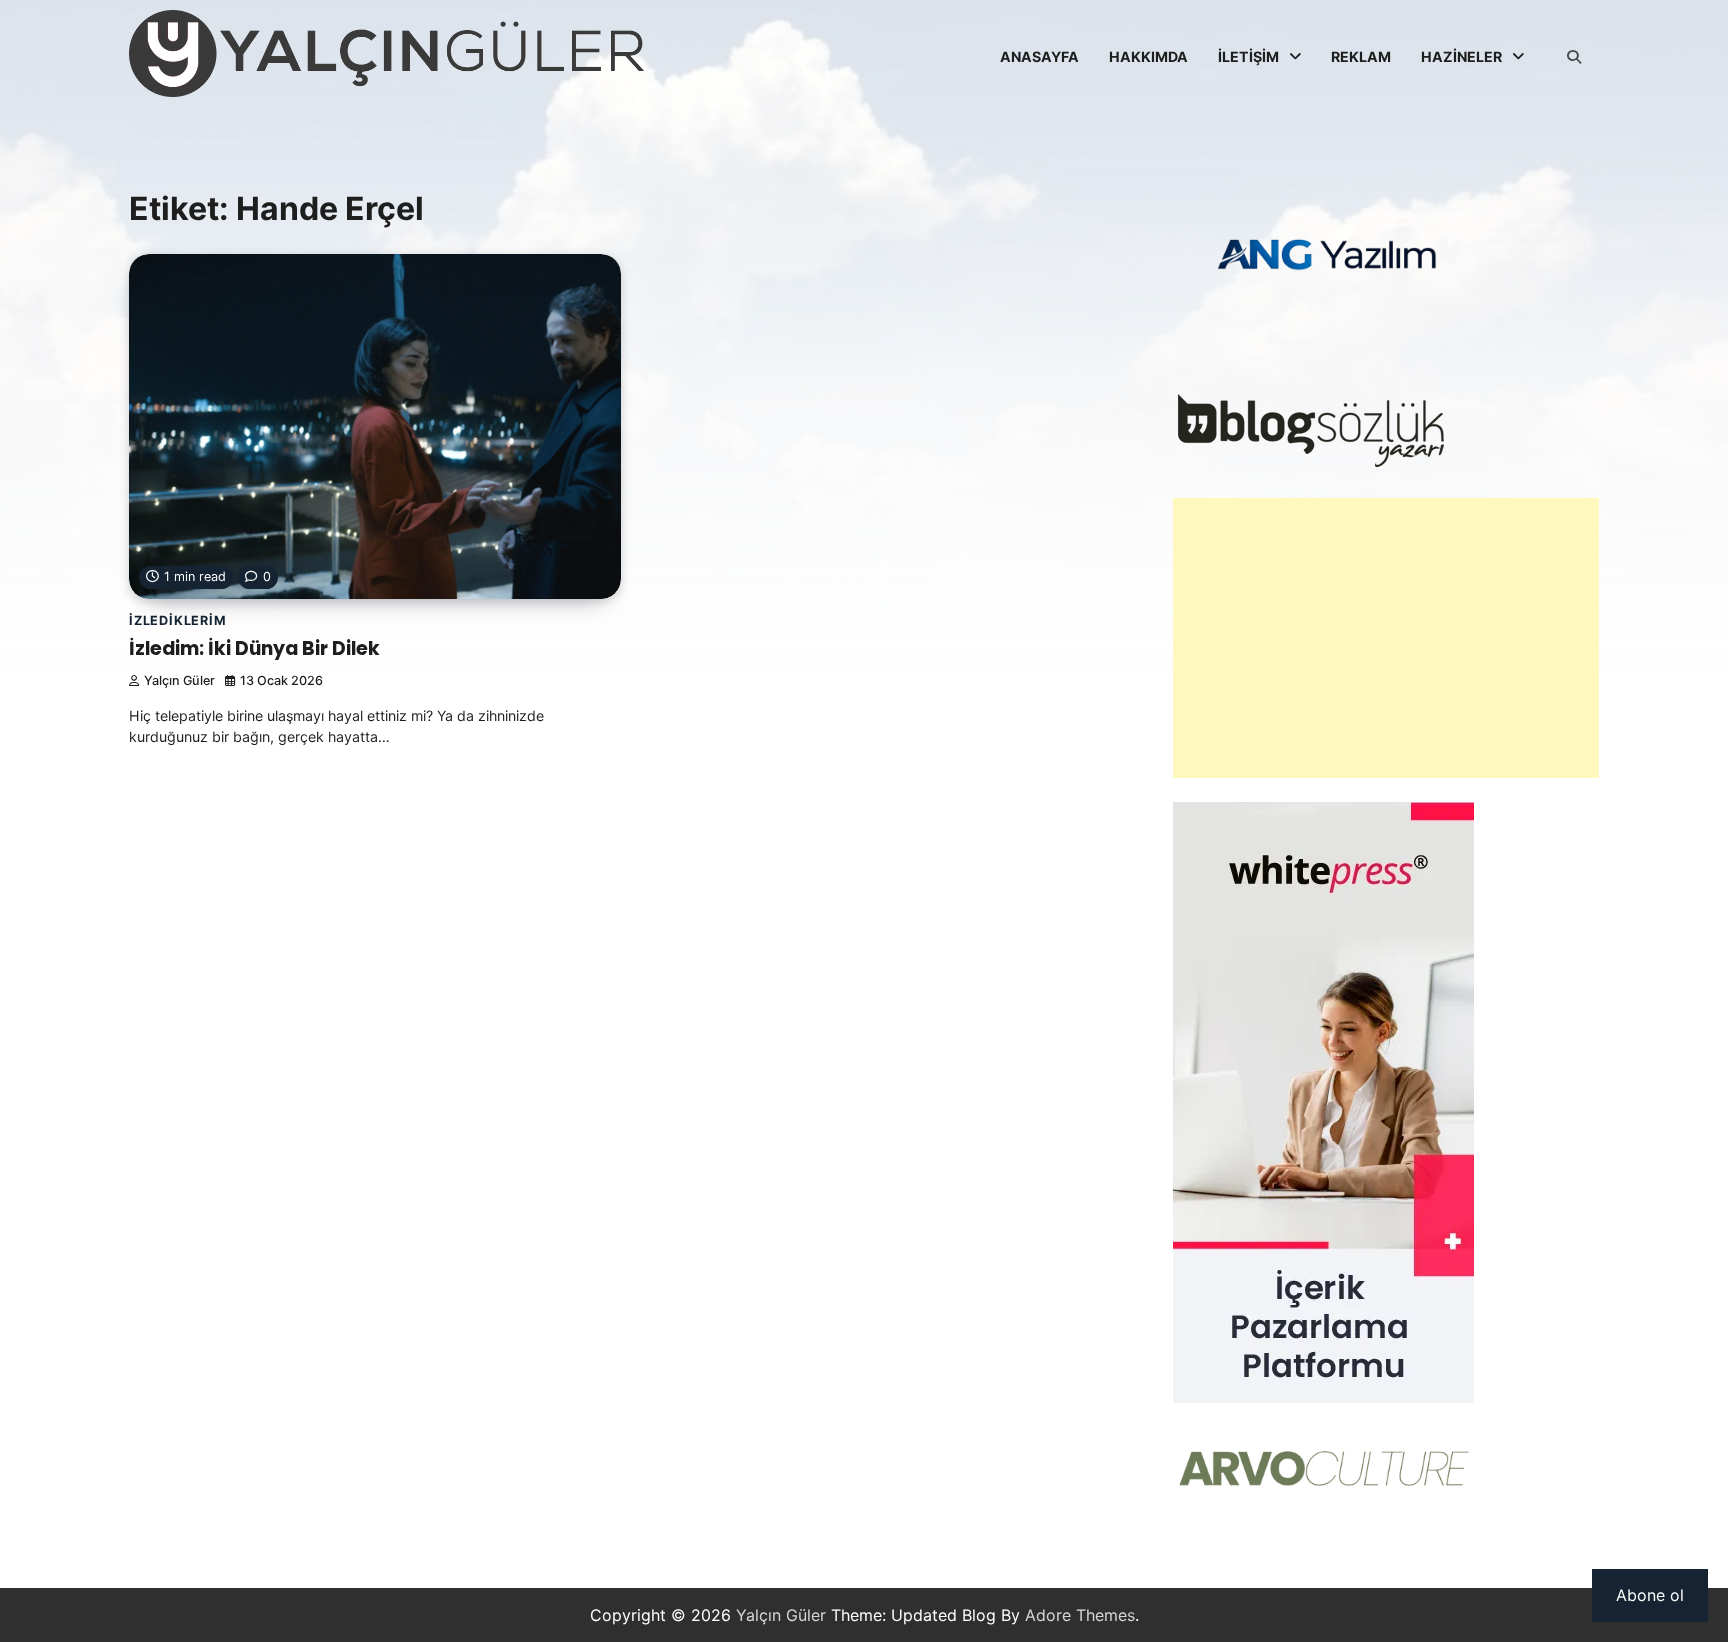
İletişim (1248, 56)
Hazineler (1461, 56)
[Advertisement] (1386, 638)
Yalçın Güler (179, 680)
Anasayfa (1039, 56)
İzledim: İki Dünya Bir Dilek (254, 648)
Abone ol (1650, 1595)
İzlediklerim (178, 620)
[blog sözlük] (1310, 462)
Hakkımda (1148, 56)
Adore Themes (1080, 1615)
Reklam (1361, 56)
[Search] (1574, 57)
